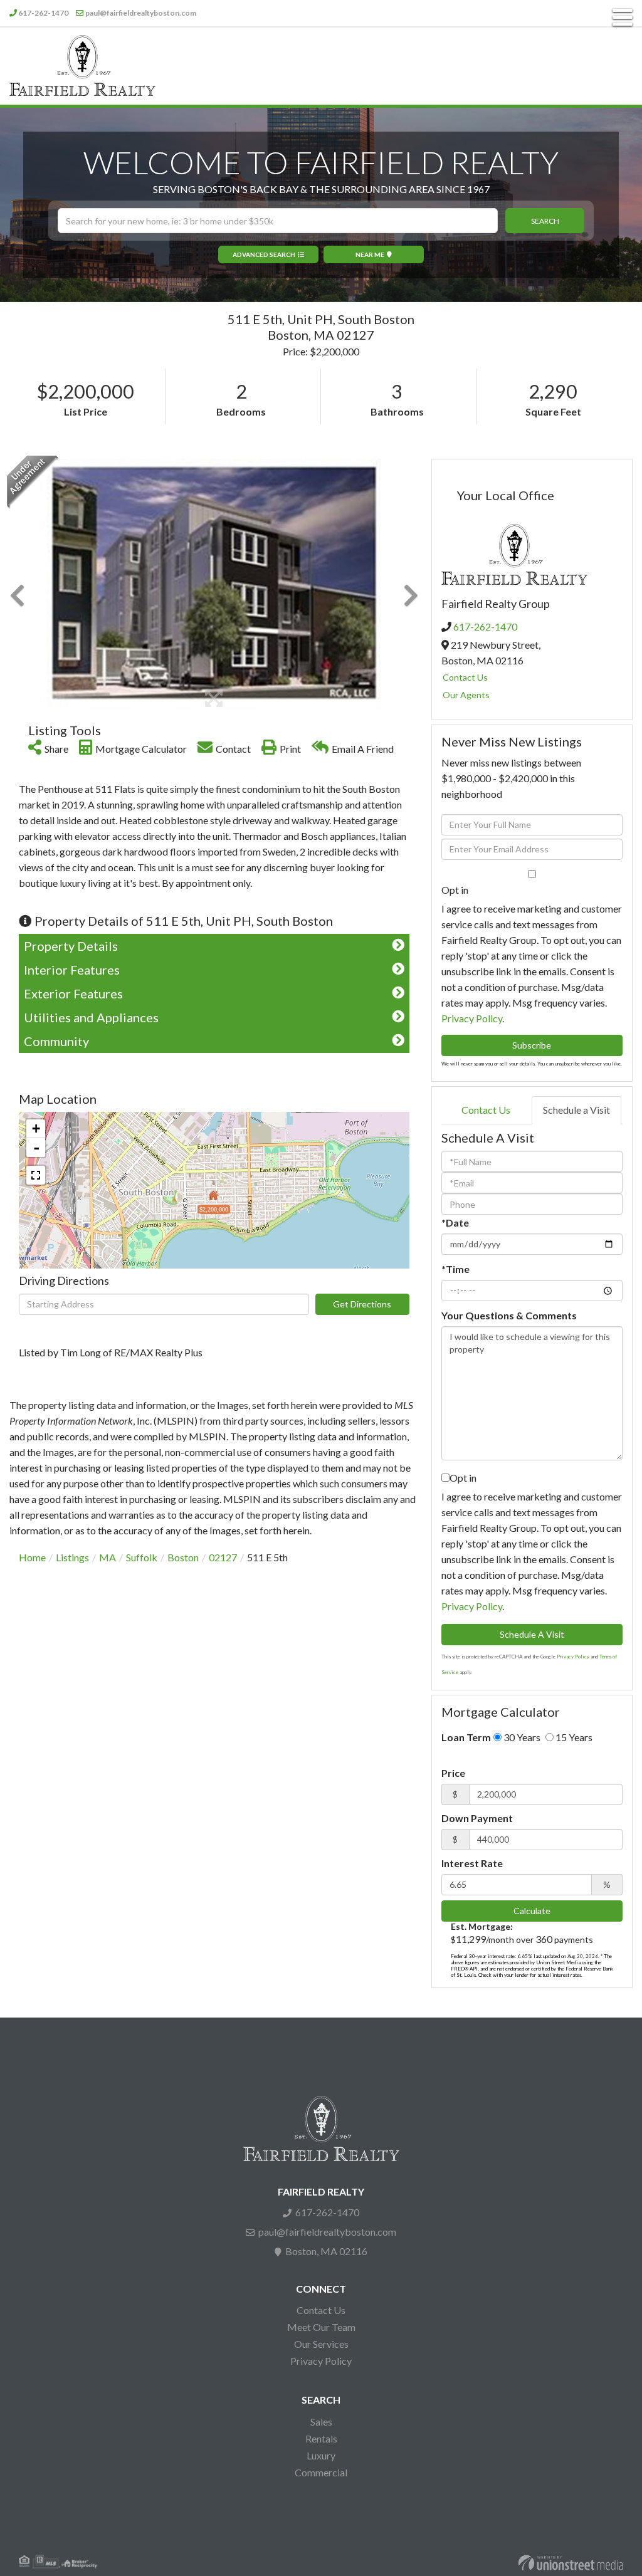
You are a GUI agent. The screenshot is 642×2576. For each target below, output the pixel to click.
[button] (545, 221)
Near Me (370, 254)
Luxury (321, 2455)
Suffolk (142, 1557)
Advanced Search (264, 254)
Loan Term (466, 1737)
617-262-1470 (43, 13)
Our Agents (466, 695)
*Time (455, 1269)
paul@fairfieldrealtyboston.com (141, 13)
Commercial (321, 2472)
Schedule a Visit (576, 1110)
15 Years (573, 1737)
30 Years (521, 1737)
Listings (72, 1557)
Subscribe (532, 1045)
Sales (321, 2422)
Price (453, 1773)
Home (32, 1557)
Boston (183, 1557)
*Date (455, 1223)
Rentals (321, 2438)
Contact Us (465, 677)
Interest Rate (472, 1863)
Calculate (532, 1911)
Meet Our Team (321, 2327)
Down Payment (477, 1818)
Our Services (321, 2344)
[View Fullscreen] (36, 1175)
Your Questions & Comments (509, 1315)
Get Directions (362, 1304)
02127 (223, 1557)
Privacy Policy (472, 1018)
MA (108, 1557)
